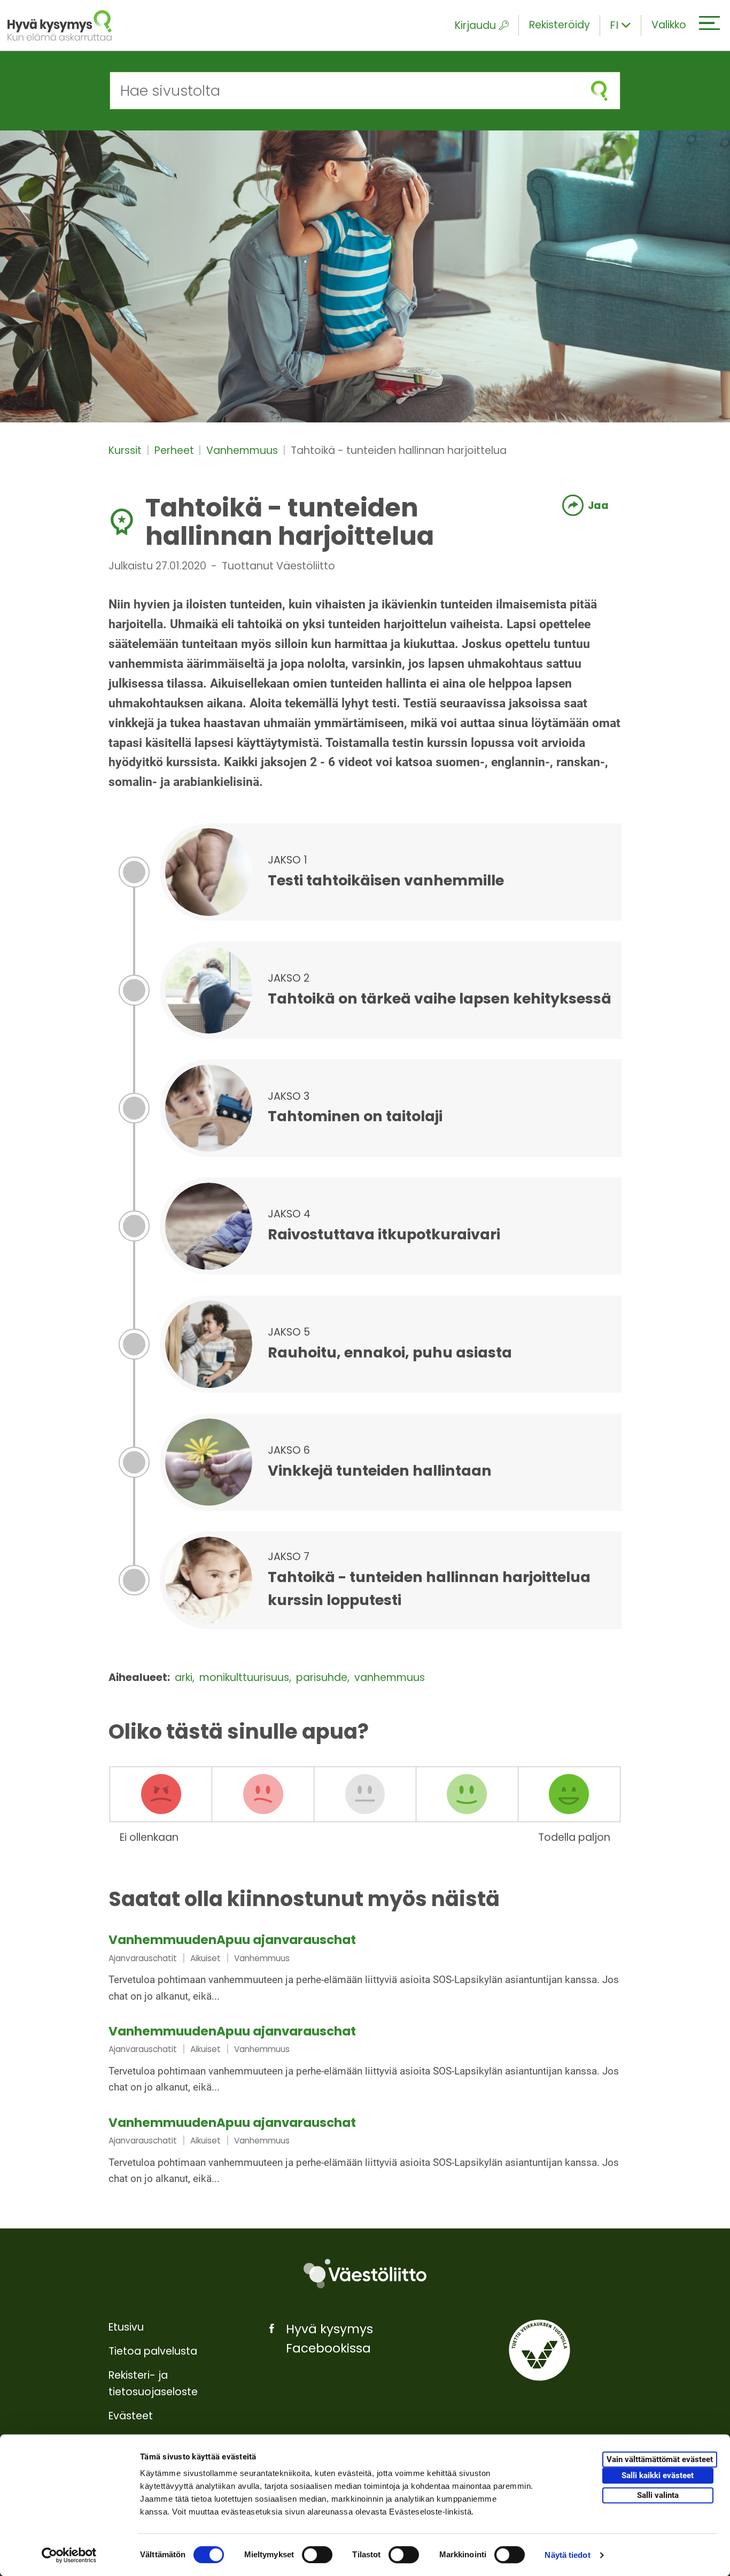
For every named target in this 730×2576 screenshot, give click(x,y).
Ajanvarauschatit (143, 1958)
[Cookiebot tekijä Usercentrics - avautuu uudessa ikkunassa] (69, 2555)
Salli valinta (658, 2495)
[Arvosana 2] (263, 1794)
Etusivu (126, 2327)
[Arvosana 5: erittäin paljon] (569, 1794)
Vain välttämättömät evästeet (660, 2459)
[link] (365, 1969)
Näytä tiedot (567, 2555)
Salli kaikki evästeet (658, 2475)
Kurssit (126, 450)
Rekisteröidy (560, 25)
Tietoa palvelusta (153, 2351)
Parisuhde (323, 1678)
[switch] (317, 2555)
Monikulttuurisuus (246, 1678)
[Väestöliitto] (365, 2274)
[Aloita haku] (599, 91)
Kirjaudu (475, 25)
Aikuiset (205, 1958)
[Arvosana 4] (467, 1794)
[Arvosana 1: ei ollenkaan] (161, 1794)
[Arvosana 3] (365, 1794)
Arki (185, 1678)
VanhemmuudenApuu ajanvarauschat (232, 1940)
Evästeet (131, 2416)
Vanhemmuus (243, 450)
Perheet (176, 450)
